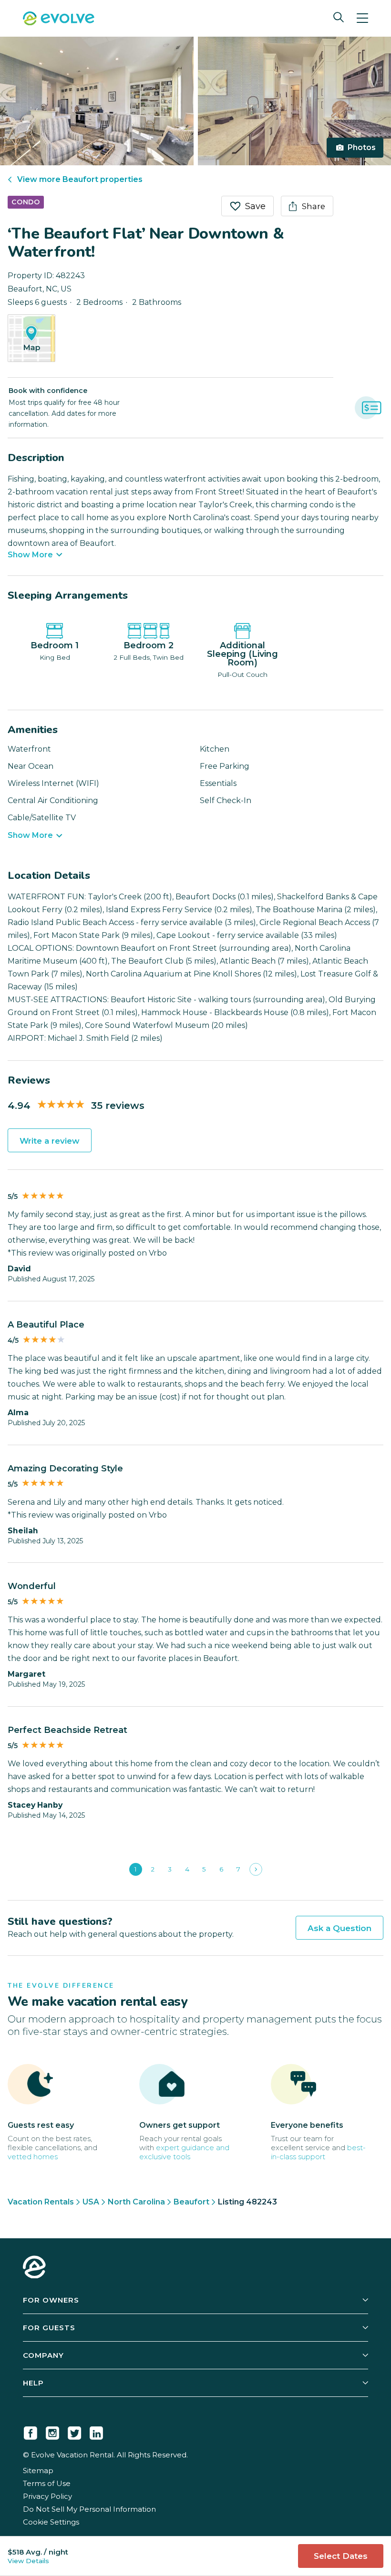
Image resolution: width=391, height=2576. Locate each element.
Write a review (50, 1141)
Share (314, 206)
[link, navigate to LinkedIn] (96, 2431)
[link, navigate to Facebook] (31, 2431)
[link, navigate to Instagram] (52, 2431)
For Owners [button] (51, 2300)
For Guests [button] (49, 2328)
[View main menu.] (362, 18)
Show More (30, 555)
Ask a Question (340, 1928)
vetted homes (33, 2157)
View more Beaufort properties (80, 179)
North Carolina (136, 2202)
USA (91, 2202)
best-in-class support (318, 2152)
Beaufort (191, 2202)
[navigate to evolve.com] (34, 2268)
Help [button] (33, 2383)
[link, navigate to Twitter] (74, 2431)
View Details (28, 2561)
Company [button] (43, 2355)
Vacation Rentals (41, 2202)
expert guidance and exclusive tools (184, 2152)
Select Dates (341, 2556)
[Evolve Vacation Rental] (59, 20)
